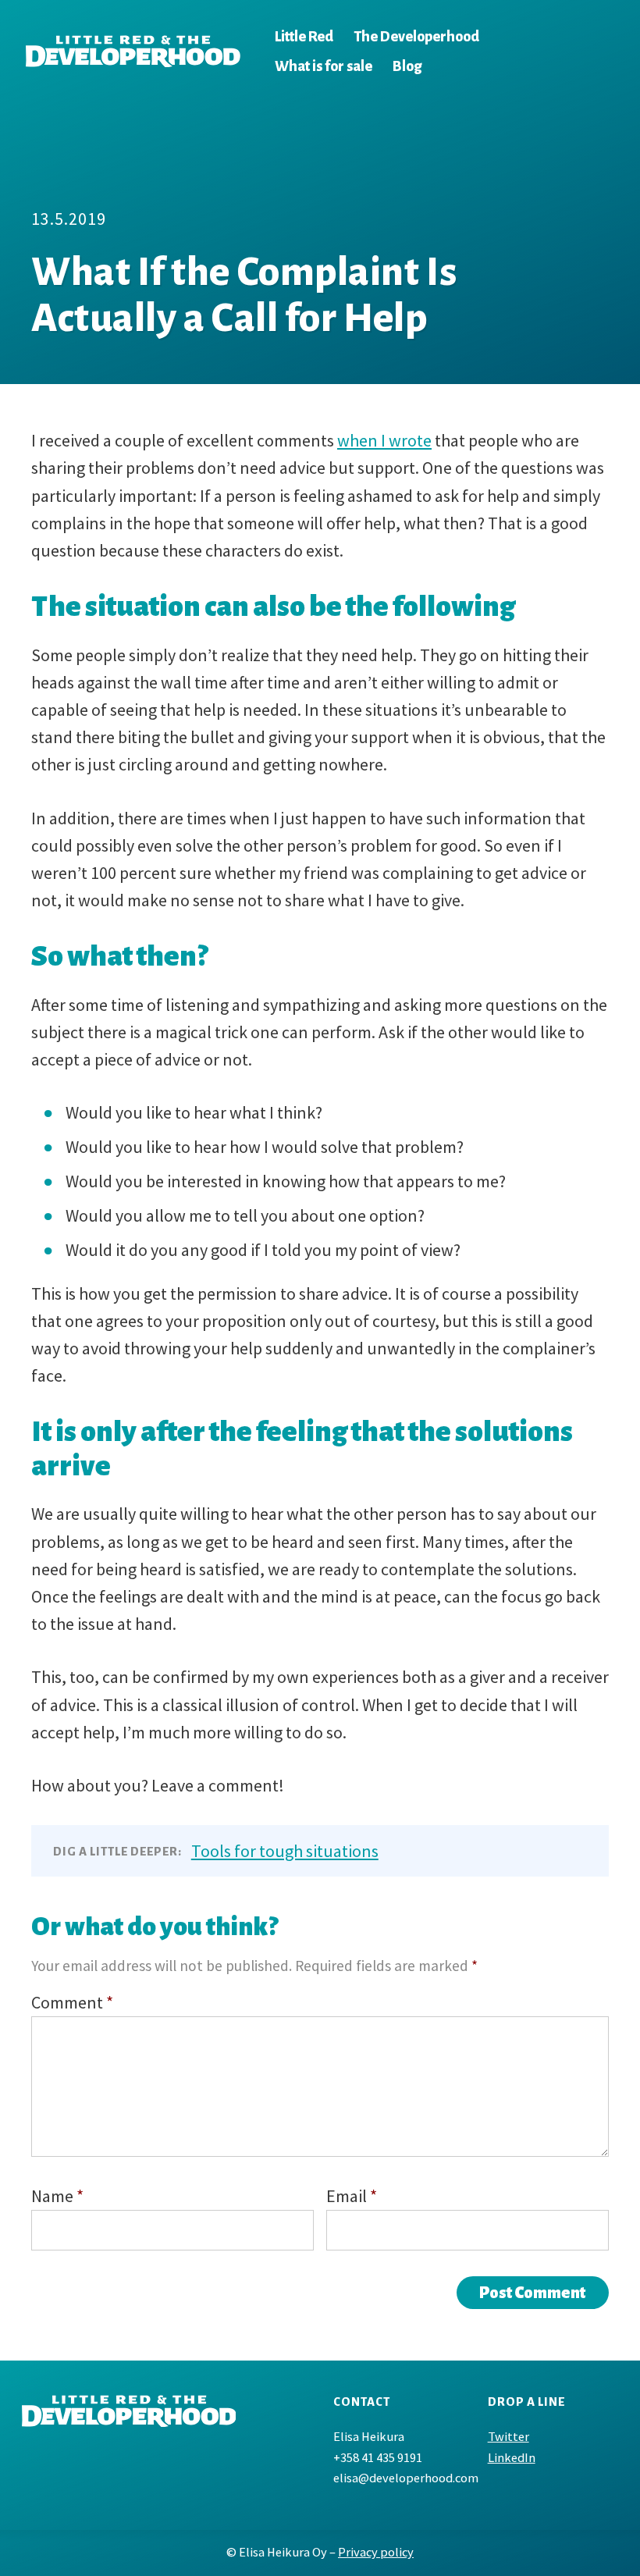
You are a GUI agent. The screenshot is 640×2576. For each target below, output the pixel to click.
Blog (407, 66)
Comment (72, 2002)
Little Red (304, 37)
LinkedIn (512, 2458)
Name (57, 2196)
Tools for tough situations (285, 1851)
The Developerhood (416, 37)
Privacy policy (376, 2552)
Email (352, 2196)
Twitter (508, 2437)
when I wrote (384, 440)
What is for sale (324, 66)
